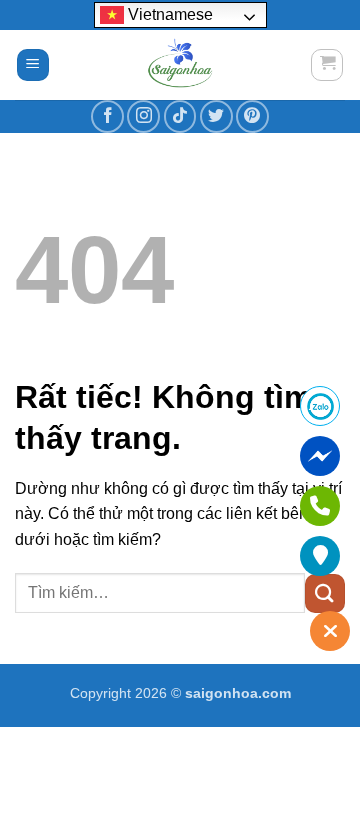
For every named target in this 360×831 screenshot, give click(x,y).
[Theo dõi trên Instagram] (143, 116)
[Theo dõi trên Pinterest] (252, 116)
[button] (33, 65)
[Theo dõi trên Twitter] (216, 116)
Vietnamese (168, 14)
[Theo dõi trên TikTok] (180, 116)
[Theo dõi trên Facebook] (107, 116)
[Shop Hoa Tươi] (180, 65)
